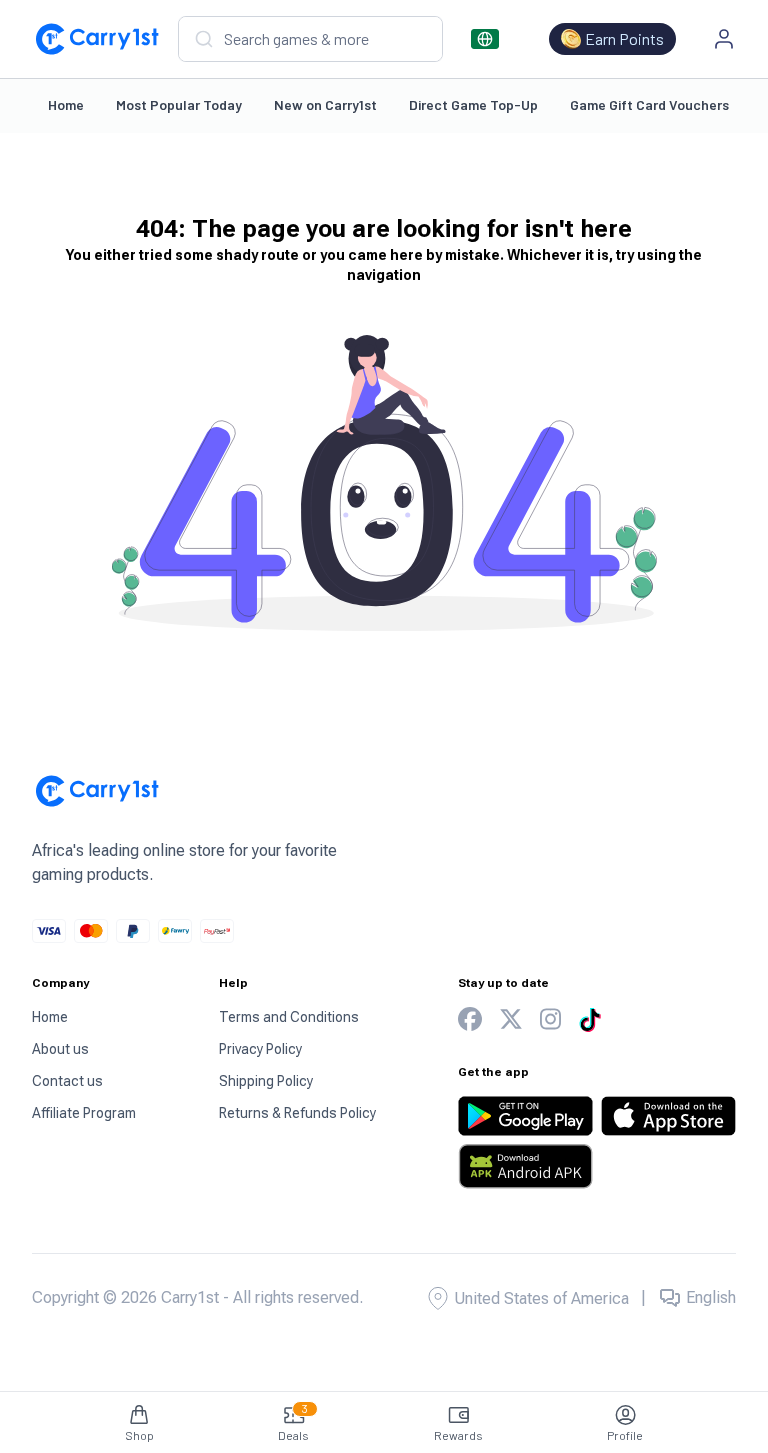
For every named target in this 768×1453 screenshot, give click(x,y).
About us (60, 1049)
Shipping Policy (266, 1081)
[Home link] (97, 39)
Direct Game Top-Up (473, 104)
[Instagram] (550, 1019)
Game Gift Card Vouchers (649, 104)
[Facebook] (470, 1019)
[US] (485, 39)
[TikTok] (590, 1020)
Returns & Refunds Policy (297, 1113)
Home (66, 104)
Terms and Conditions (289, 1017)
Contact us (67, 1081)
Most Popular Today (179, 104)
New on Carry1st (325, 104)
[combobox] (310, 39)
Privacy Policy (260, 1049)
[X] (511, 1019)
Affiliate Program (84, 1113)
